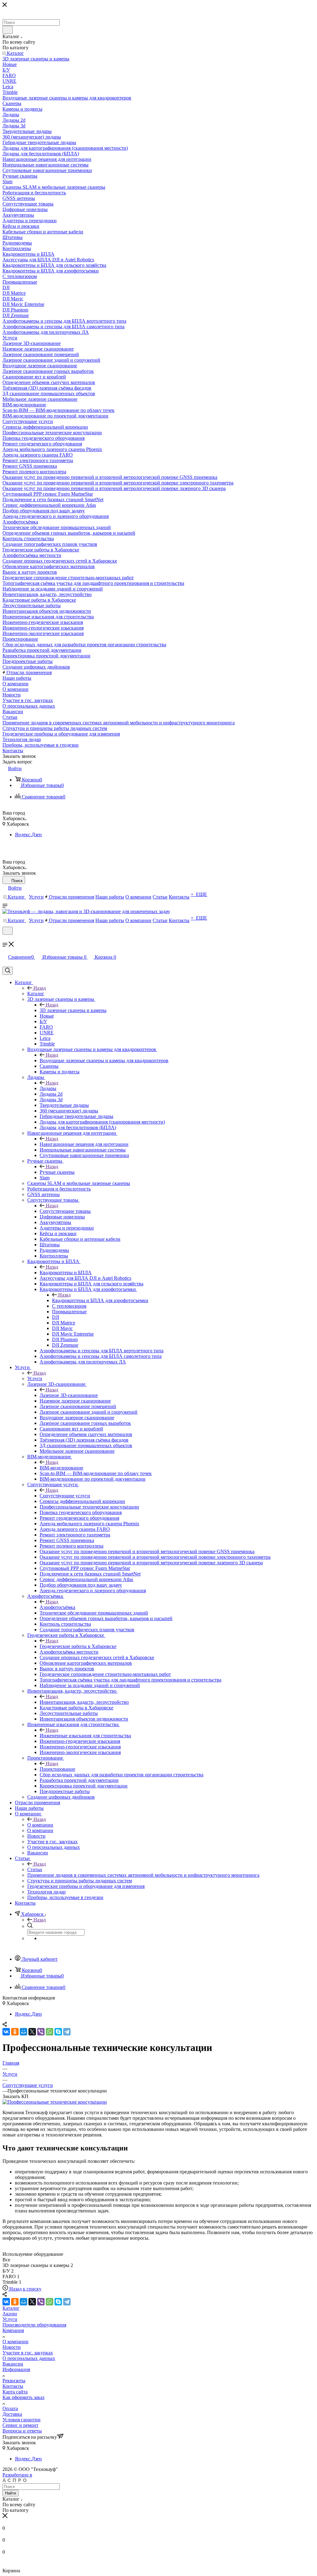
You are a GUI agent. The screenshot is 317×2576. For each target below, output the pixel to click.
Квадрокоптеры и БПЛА (66, 1273)
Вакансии (13, 2364)
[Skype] (58, 2032)
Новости (12, 2347)
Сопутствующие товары (65, 1211)
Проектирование (57, 1769)
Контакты (13, 2386)
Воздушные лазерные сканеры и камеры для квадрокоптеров (104, 1060)
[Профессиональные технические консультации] (55, 2102)
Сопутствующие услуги (65, 1496)
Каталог (36, 994)
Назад (40, 988)
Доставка (12, 2414)
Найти (11, 2493)
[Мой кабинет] (5, 939)
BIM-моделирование (61, 1468)
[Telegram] (67, 2032)
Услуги (35, 1379)
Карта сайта (15, 2392)
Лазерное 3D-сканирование (69, 1395)
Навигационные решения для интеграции (84, 1144)
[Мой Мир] (24, 2032)
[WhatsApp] (50, 2032)
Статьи (35, 1869)
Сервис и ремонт (20, 2425)
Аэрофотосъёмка (57, 1607)
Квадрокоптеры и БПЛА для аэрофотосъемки (100, 1300)
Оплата (10, 2408)
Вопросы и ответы (22, 2431)
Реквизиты (14, 2381)
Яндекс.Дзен (28, 835)
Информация (16, 2369)
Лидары (48, 1088)
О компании (40, 1825)
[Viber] (41, 2032)
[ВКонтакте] (6, 2032)
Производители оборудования (34, 2325)
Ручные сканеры (57, 1172)
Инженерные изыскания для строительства (85, 1736)
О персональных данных (29, 2358)
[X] (32, 2032)
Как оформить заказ (23, 2397)
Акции (10, 2314)
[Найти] (8, 30)
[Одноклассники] (15, 2032)
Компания (13, 2330)
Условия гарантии (22, 2420)
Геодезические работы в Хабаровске (78, 1646)
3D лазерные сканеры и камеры (73, 1010)
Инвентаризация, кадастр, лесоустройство (84, 1702)
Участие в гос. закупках (28, 2353)
